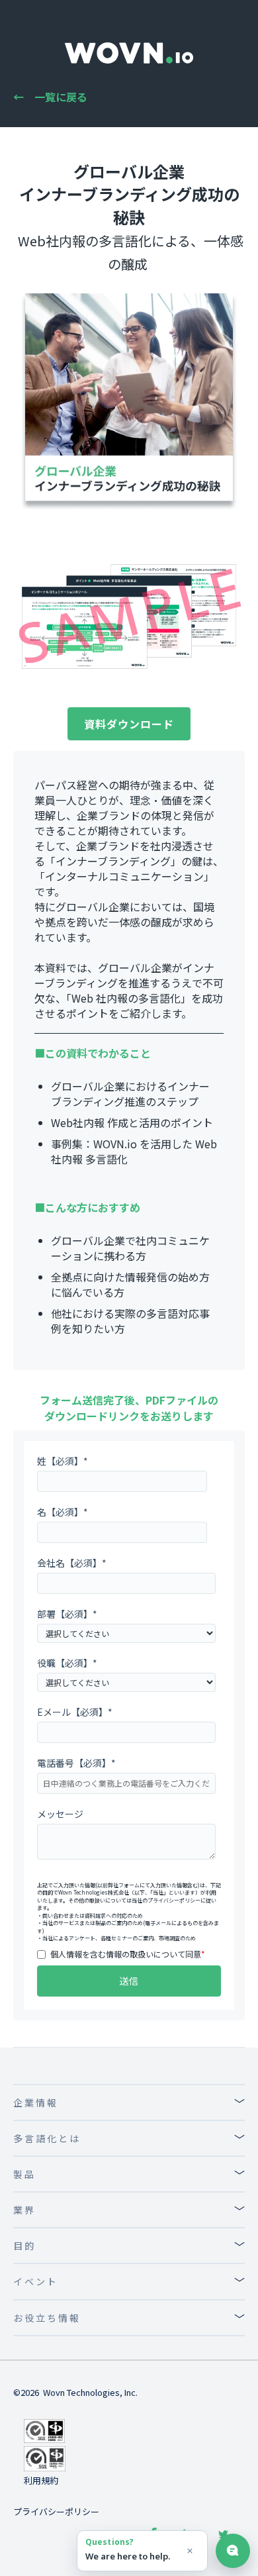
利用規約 (41, 2480)
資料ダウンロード (129, 724)
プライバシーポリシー (174, 1900)
